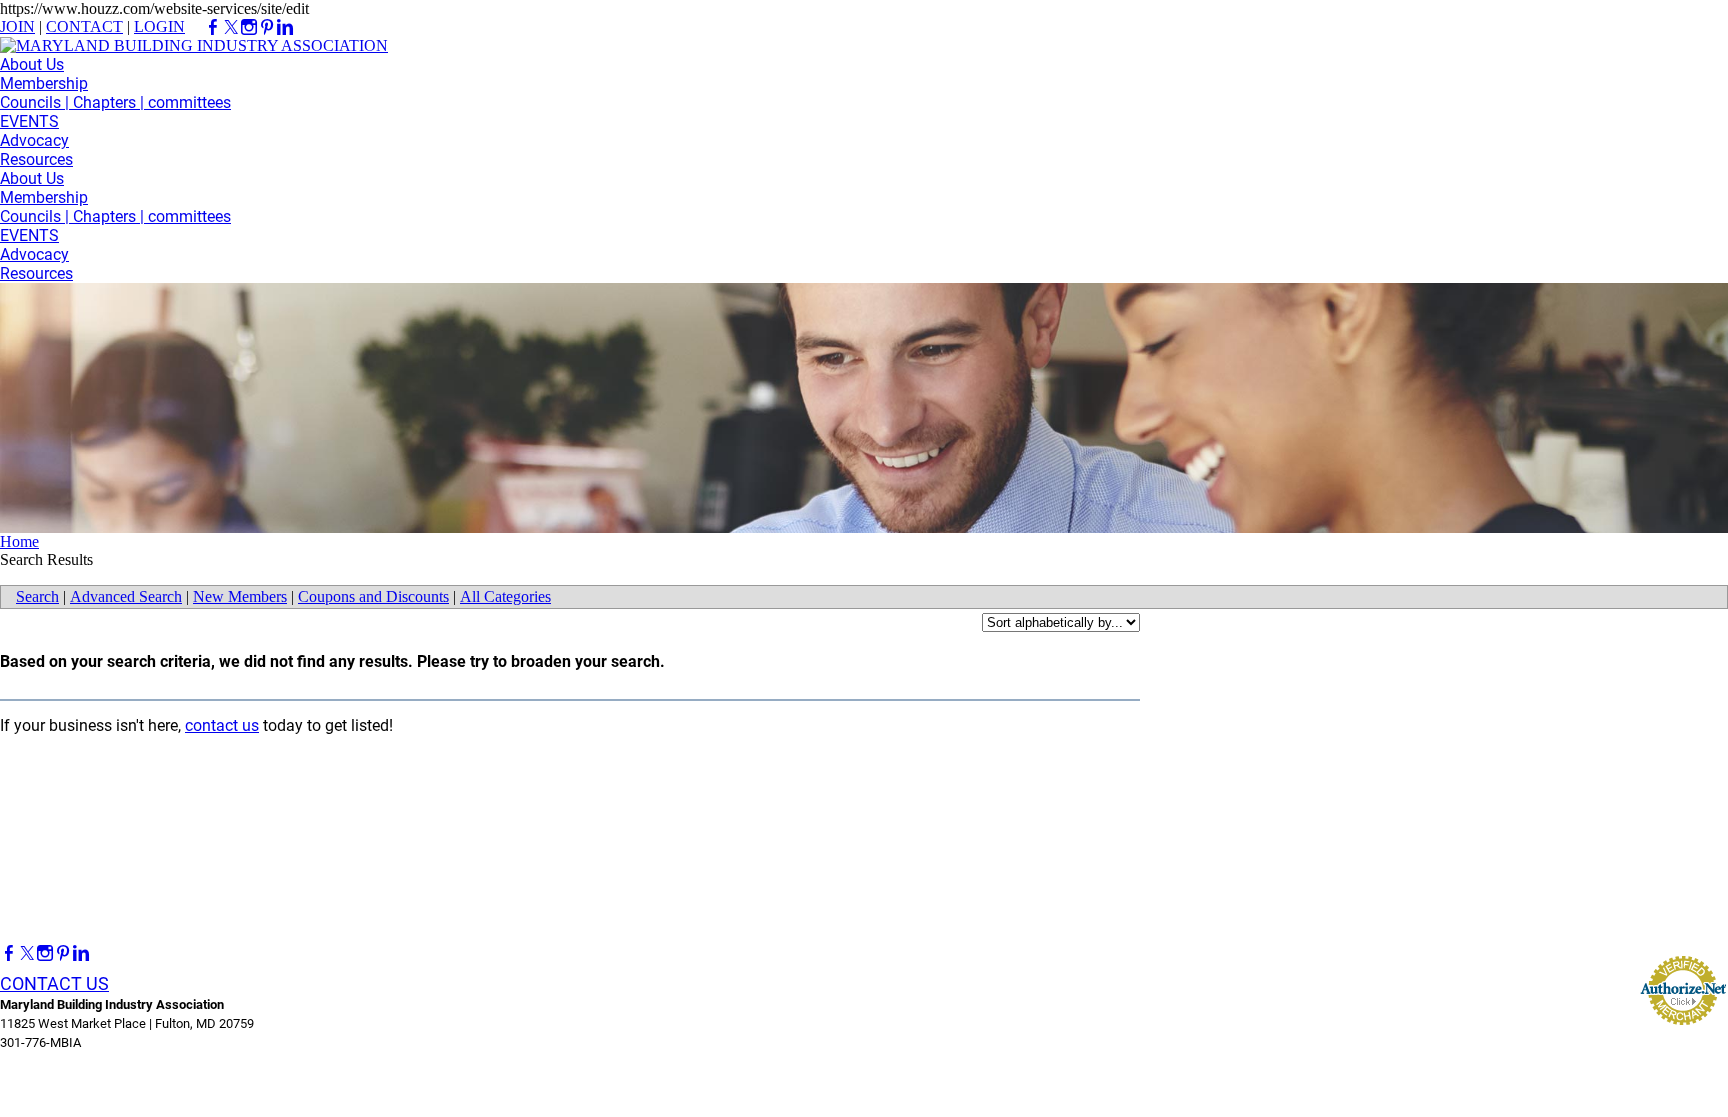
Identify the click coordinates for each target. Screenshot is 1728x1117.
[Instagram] (45, 953)
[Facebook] (9, 953)
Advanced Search (126, 596)
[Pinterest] (63, 953)
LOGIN (159, 26)
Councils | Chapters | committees (115, 102)
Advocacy (34, 140)
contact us (222, 725)
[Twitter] (27, 953)
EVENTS (29, 121)
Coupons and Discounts (373, 596)
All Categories (505, 596)
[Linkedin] (81, 953)
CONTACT (84, 26)
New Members (240, 596)
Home (19, 541)
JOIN (17, 26)
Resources (36, 159)
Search (37, 596)
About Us (32, 64)
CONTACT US (54, 983)
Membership (44, 83)
